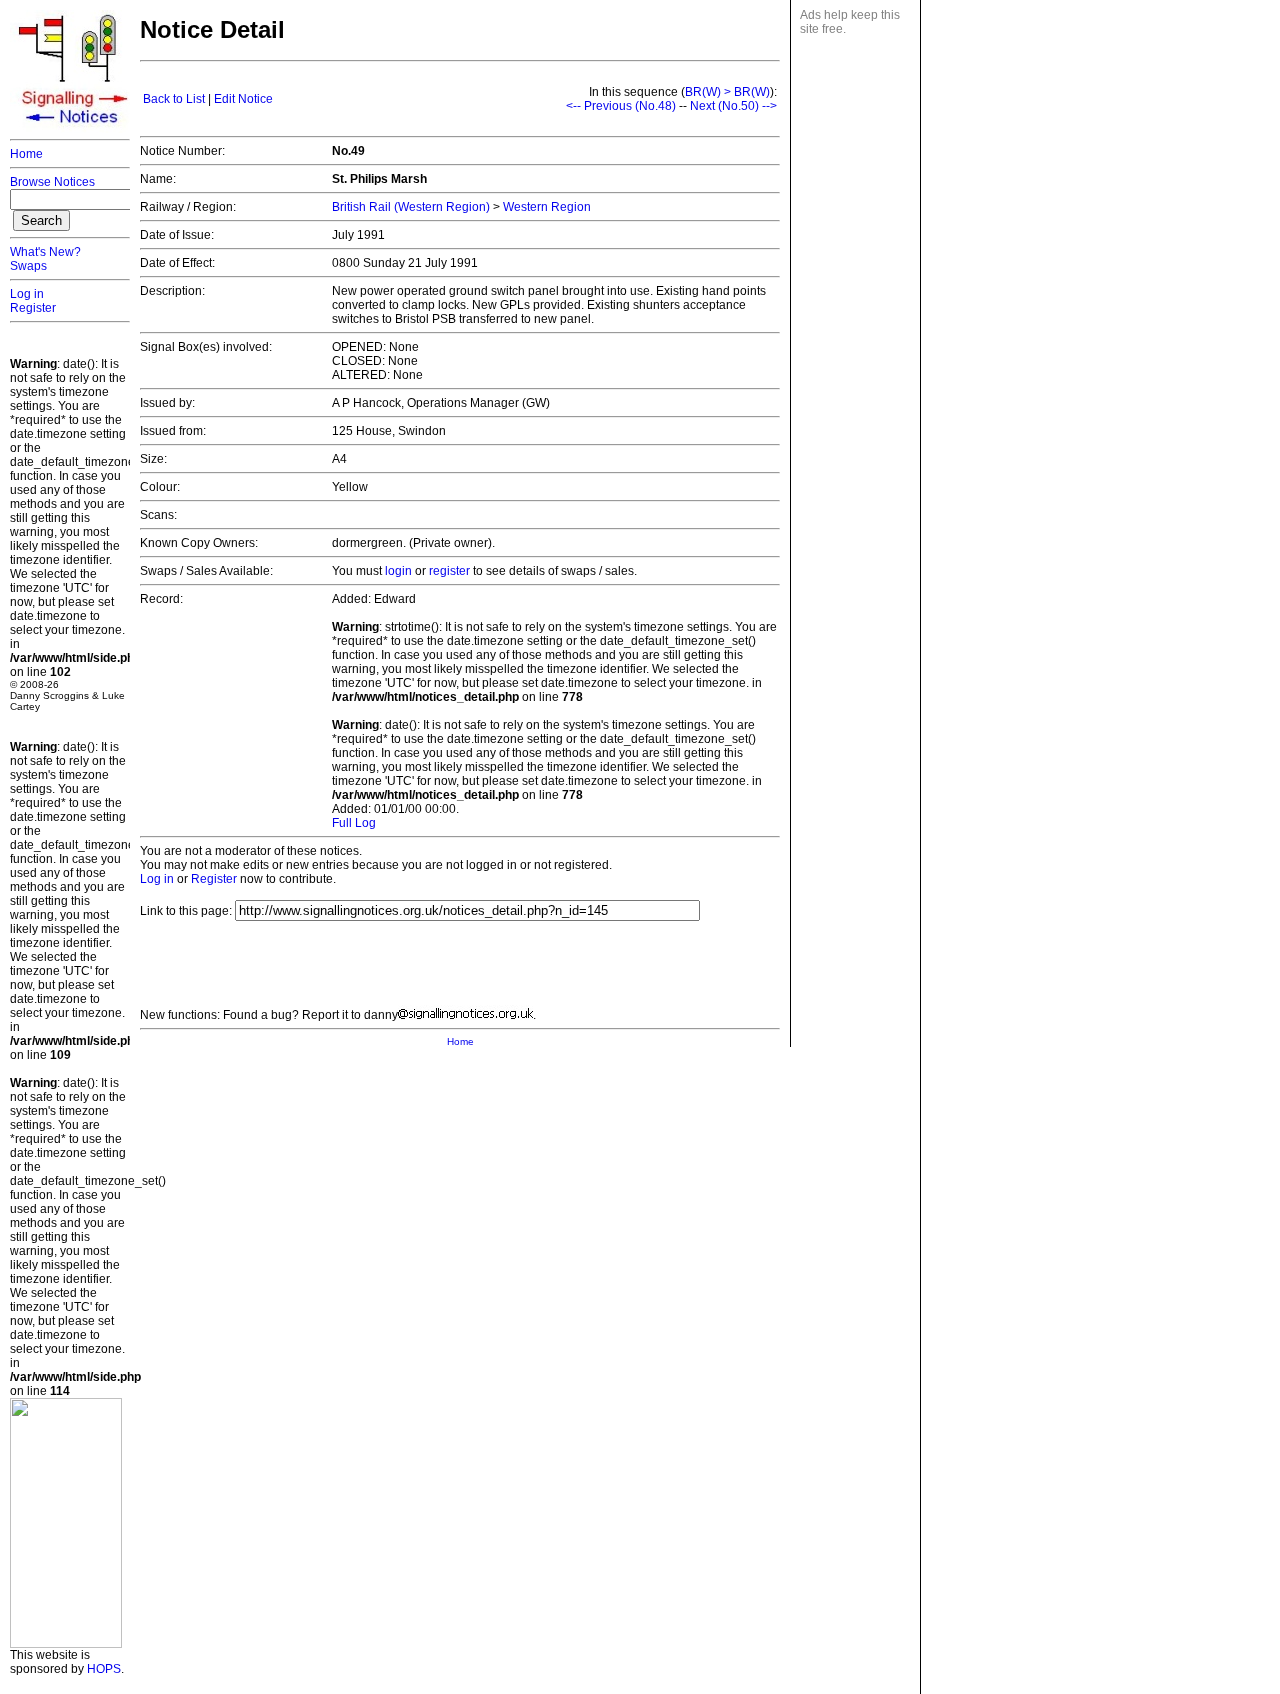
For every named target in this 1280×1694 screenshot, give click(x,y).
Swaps (28, 266)
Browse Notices (52, 182)
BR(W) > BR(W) (727, 92)
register (449, 571)
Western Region (547, 207)
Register (33, 308)
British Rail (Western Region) (411, 207)
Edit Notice (243, 99)
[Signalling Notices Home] (75, 129)
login (398, 571)
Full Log (354, 823)
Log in (27, 294)
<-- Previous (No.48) (621, 106)
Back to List (174, 99)
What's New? (45, 252)
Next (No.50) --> (733, 106)
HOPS (104, 1669)
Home (26, 154)
